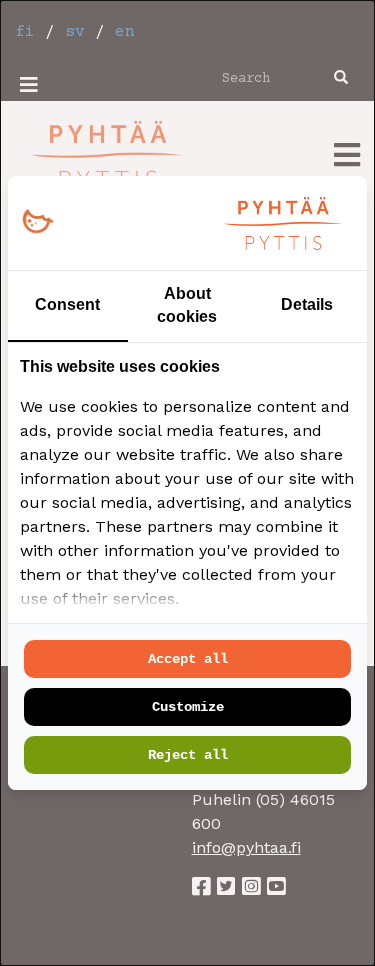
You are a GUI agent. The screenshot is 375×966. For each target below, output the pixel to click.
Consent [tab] (67, 304)
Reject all (188, 755)
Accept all (188, 659)
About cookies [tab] (187, 305)
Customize (188, 707)
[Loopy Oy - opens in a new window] (37, 222)
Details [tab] (307, 304)
